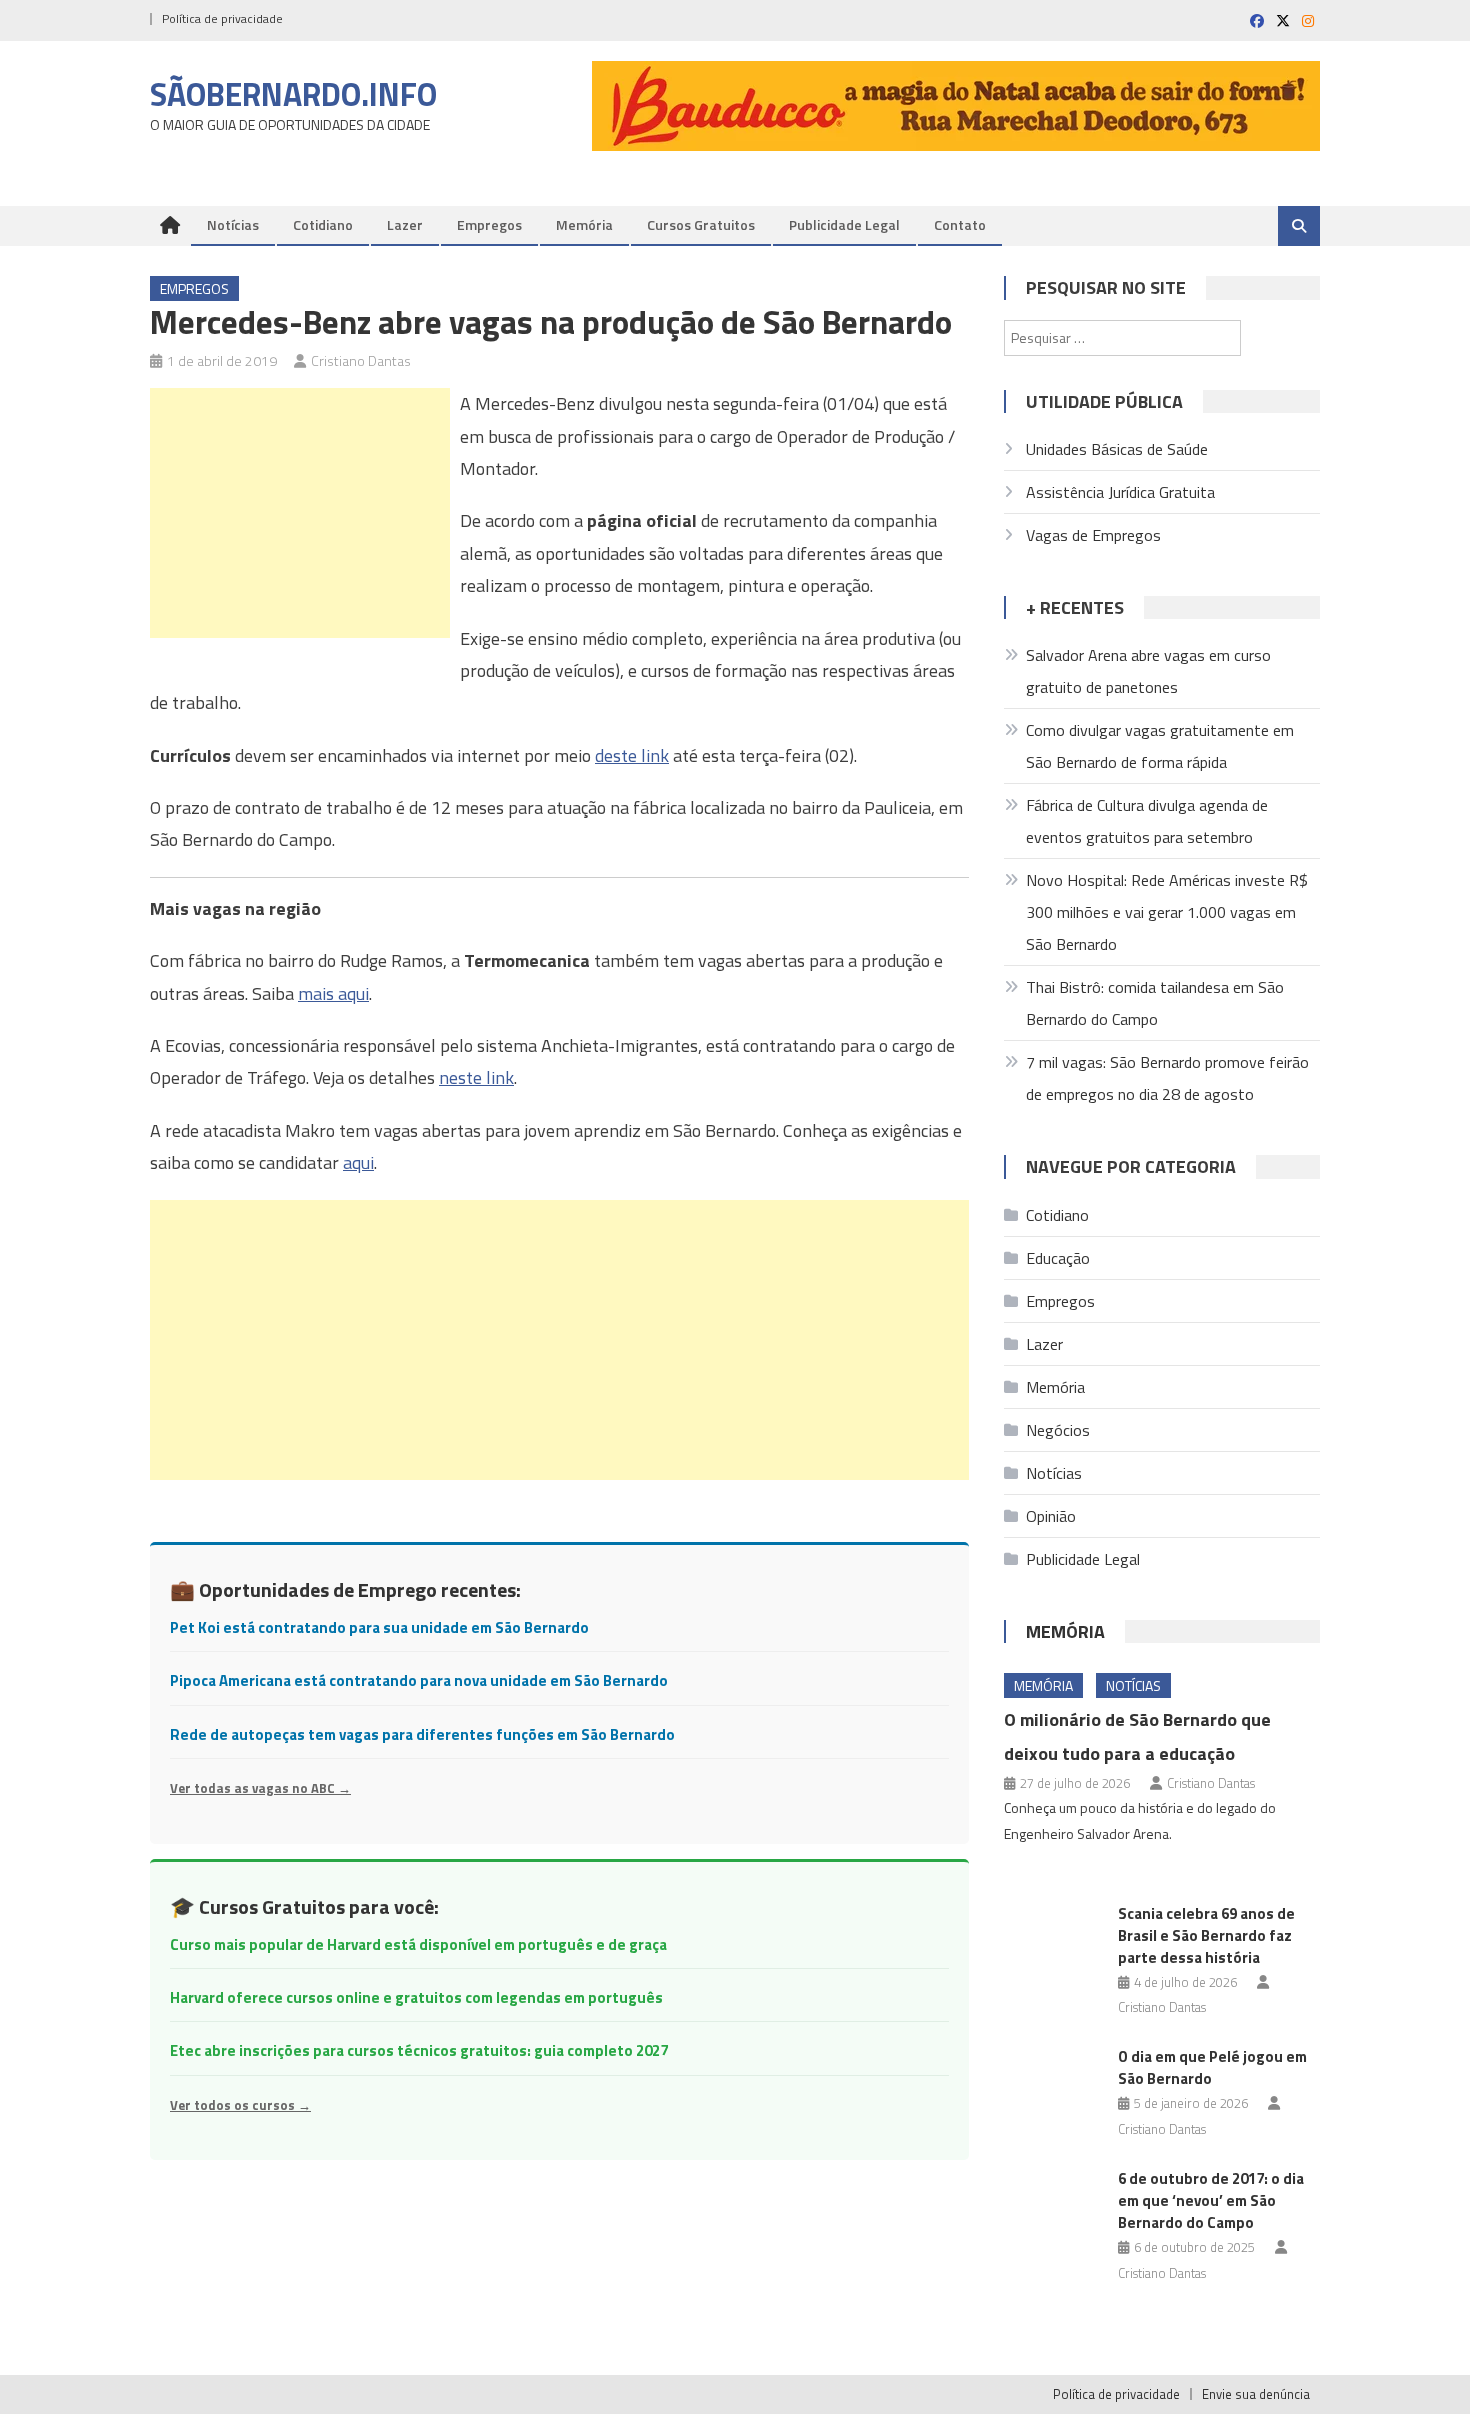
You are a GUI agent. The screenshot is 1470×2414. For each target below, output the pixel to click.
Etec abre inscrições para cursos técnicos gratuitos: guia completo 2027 (419, 2050)
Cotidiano (323, 224)
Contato (960, 224)
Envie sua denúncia (1256, 2394)
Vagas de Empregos (1093, 535)
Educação (1058, 1258)
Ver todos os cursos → (240, 2105)
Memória (584, 224)
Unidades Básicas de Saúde (1117, 449)
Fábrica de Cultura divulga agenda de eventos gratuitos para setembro (1147, 821)
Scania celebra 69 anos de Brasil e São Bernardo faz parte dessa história (1206, 1935)
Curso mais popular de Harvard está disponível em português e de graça (418, 1944)
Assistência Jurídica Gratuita (1120, 492)
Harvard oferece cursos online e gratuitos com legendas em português (416, 1997)
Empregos (489, 224)
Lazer (405, 224)
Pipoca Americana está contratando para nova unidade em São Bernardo (419, 1680)
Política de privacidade (222, 18)
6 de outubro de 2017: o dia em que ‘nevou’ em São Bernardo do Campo (1211, 2200)
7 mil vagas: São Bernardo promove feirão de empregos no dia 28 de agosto (1167, 1078)
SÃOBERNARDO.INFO (293, 94)
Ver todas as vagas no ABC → (260, 1788)
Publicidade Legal (844, 224)
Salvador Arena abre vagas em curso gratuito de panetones (1148, 671)
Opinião (1051, 1516)
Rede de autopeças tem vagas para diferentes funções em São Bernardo (422, 1734)
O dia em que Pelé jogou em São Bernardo (1212, 2067)
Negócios (1058, 1430)
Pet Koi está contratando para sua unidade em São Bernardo (379, 1627)
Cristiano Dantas (361, 360)
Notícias (233, 224)
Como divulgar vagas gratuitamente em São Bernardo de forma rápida (1160, 746)
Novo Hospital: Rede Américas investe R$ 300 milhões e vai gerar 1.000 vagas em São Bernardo (1167, 912)
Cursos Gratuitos (701, 224)
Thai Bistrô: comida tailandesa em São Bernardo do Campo (1155, 1003)
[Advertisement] (300, 513)
